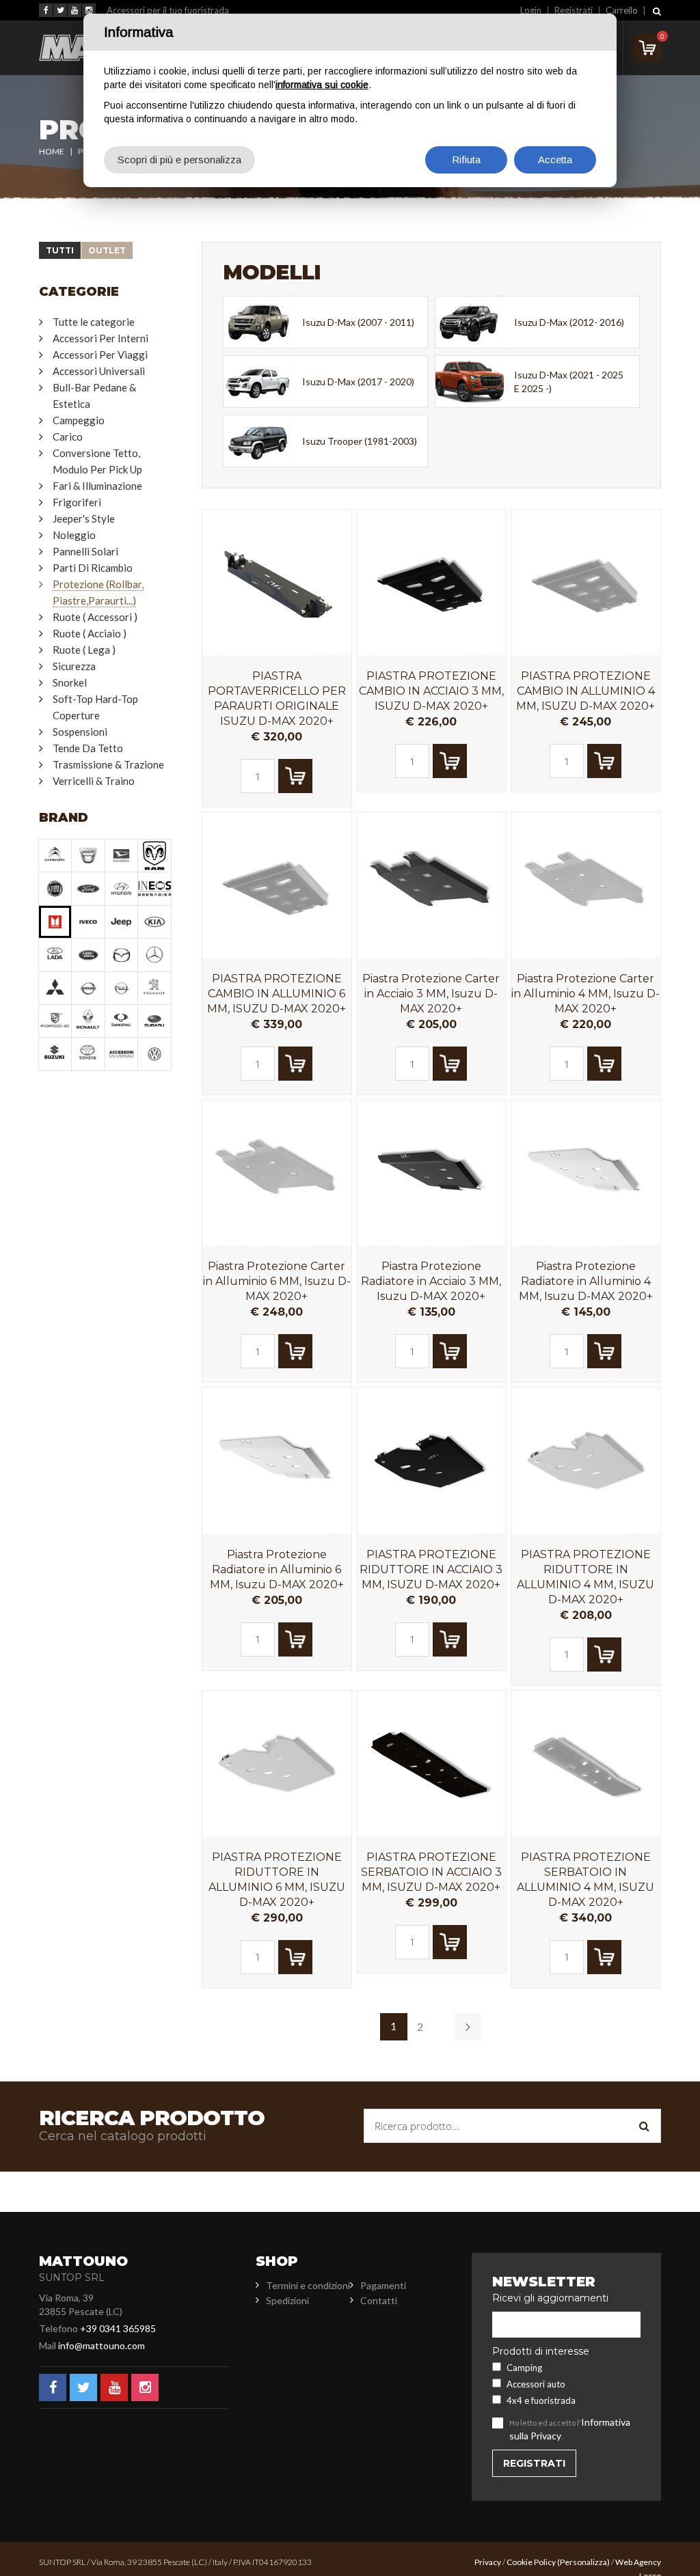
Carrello (622, 10)
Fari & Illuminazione (97, 486)
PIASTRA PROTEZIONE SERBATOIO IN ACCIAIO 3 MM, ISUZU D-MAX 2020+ (431, 1872)
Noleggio (74, 535)
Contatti (379, 2300)
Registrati (574, 10)
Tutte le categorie (94, 322)
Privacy (488, 2562)
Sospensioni (80, 732)
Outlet (107, 250)
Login (531, 10)
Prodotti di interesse (541, 2351)
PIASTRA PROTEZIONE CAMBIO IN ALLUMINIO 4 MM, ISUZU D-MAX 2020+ (585, 691)
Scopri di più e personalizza (179, 160)
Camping (524, 2368)
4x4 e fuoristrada (541, 2400)
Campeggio (79, 420)
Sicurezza (74, 666)
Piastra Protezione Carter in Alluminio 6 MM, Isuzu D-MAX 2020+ (277, 1281)
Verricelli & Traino (94, 781)
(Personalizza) (583, 2562)
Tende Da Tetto (88, 748)
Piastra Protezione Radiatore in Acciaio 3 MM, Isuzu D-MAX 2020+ (431, 1281)
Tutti (60, 250)
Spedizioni (287, 2300)
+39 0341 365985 (118, 2328)
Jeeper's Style (84, 518)
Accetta (555, 160)
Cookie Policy (531, 2562)
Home (52, 151)
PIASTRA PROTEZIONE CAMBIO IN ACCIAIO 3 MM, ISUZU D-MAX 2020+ (431, 691)
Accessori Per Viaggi (100, 355)
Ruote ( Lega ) (84, 650)
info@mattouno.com (102, 2345)
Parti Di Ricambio (93, 568)
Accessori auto (536, 2384)
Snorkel (70, 682)
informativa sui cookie (322, 85)
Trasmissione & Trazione (108, 764)
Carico (68, 437)
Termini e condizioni (308, 2285)
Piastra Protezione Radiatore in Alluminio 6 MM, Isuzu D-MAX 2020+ (277, 1569)
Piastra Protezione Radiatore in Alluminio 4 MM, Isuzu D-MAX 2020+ (586, 1281)
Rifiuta (466, 160)
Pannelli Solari (85, 551)
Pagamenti (383, 2285)
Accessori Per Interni (100, 338)
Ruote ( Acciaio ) (90, 633)
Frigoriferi (77, 502)
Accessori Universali (99, 371)
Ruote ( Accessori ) (95, 617)
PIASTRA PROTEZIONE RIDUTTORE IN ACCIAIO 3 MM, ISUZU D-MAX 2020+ (431, 1569)
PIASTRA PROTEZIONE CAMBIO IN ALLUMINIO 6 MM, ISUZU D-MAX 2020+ (277, 994)
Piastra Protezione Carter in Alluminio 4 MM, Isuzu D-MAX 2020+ (585, 994)
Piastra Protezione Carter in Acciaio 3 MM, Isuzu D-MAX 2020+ (431, 994)
